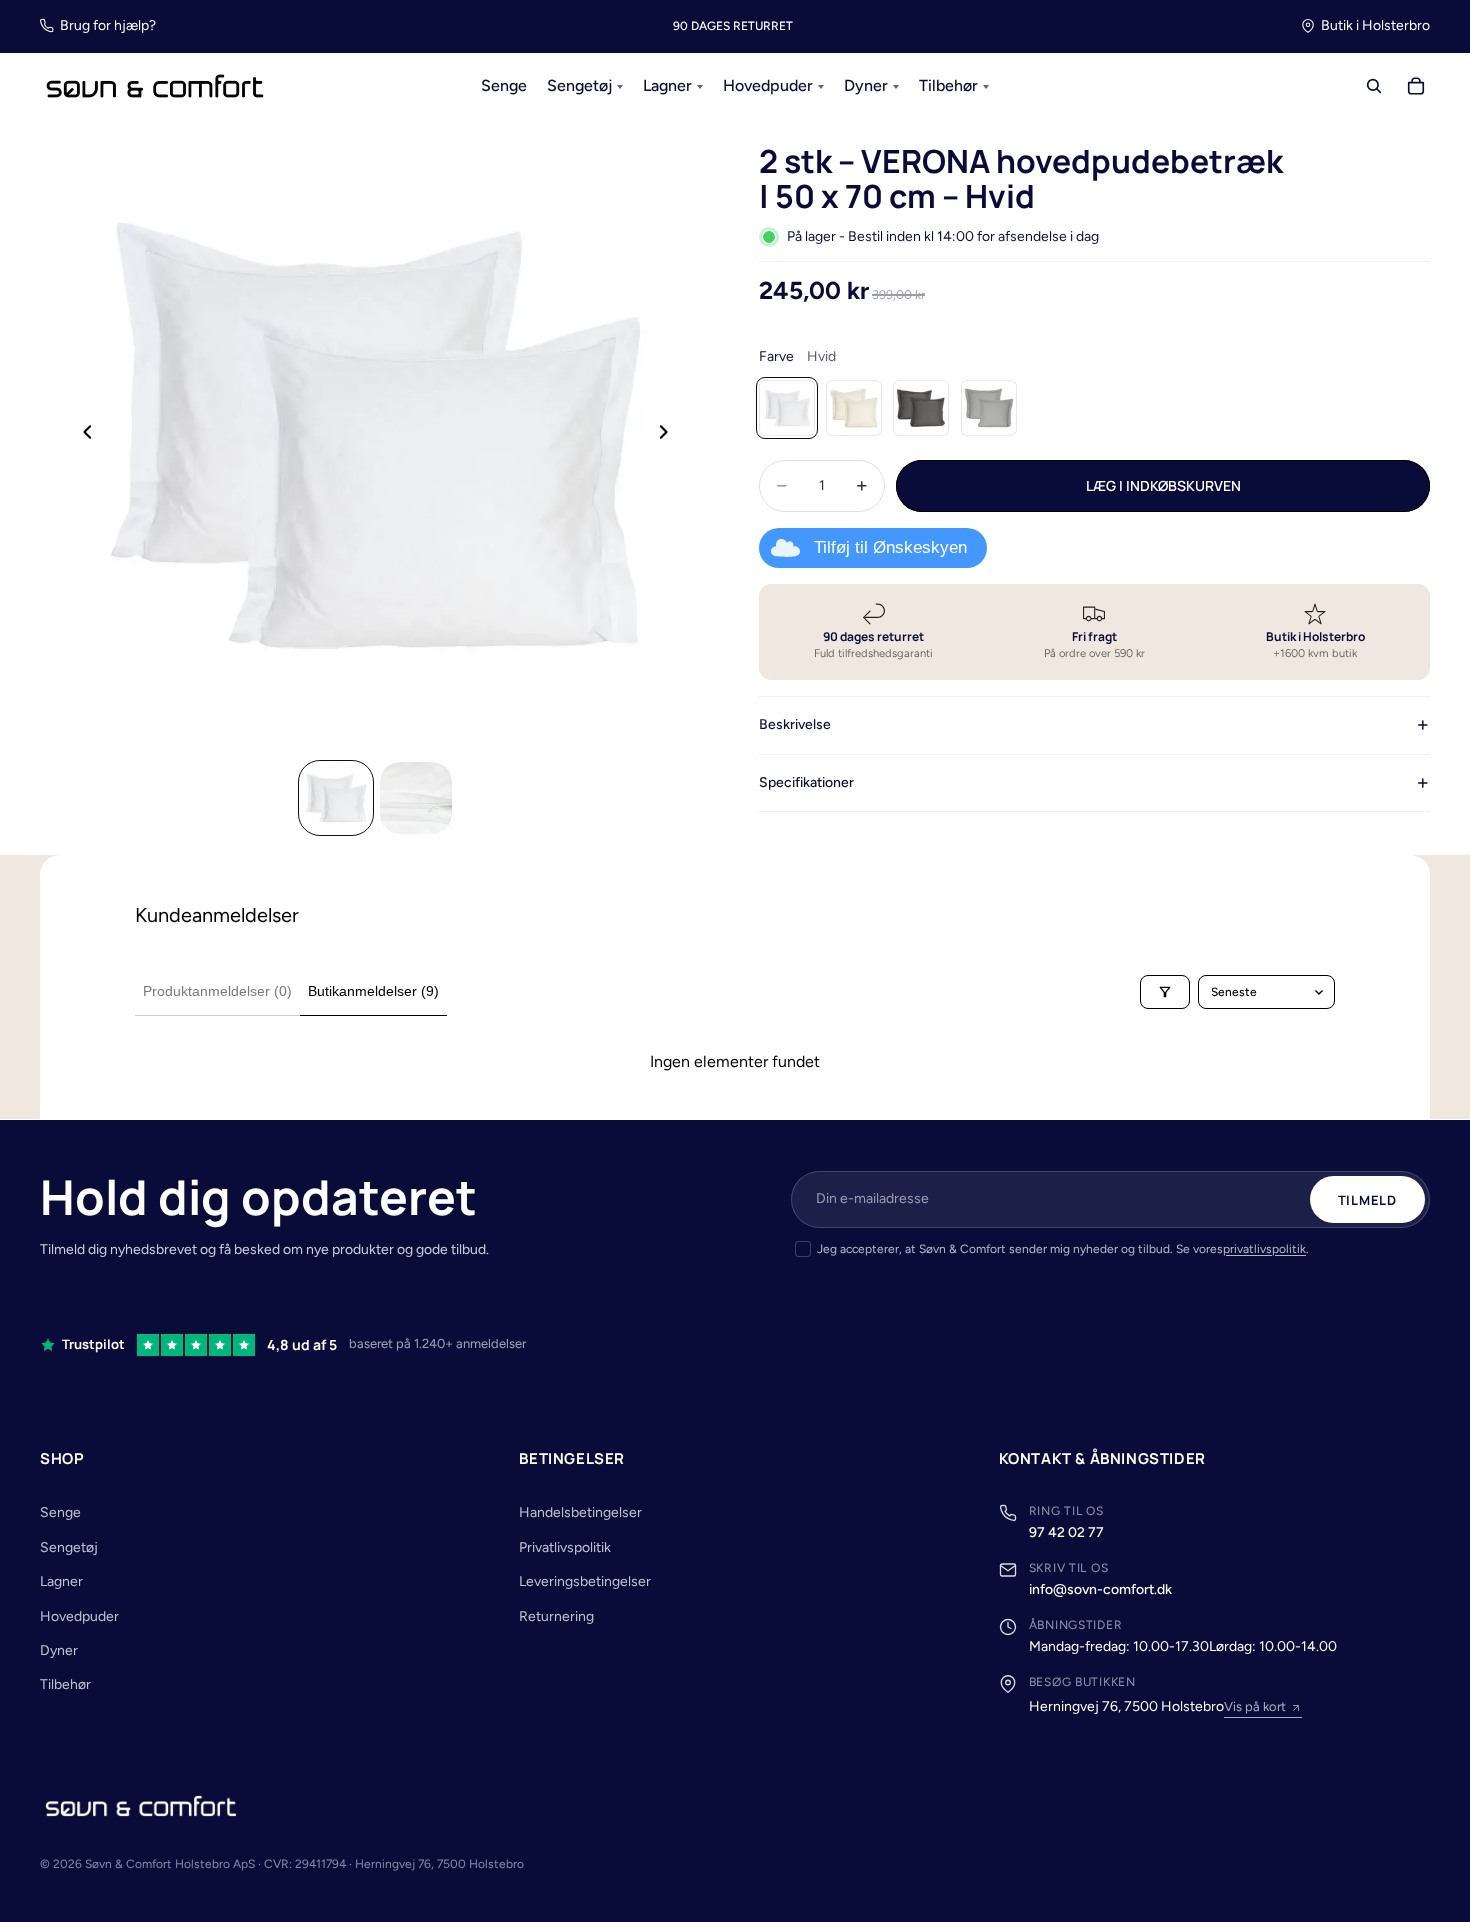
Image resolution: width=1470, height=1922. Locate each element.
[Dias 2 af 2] (416, 798)
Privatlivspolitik (565, 1547)
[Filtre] (1165, 992)
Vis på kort (1255, 1706)
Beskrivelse (795, 724)
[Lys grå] (989, 408)
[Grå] (921, 408)
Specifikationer (806, 781)
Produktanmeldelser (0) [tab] (217, 991)
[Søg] (1374, 87)
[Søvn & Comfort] (141, 1806)
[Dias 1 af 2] (336, 798)
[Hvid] (787, 408)
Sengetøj (69, 1547)
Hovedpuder (79, 1616)
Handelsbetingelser (580, 1512)
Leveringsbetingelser (585, 1581)
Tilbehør (65, 1684)
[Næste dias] (669, 435)
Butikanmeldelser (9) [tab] (373, 991)
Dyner (59, 1650)
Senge (60, 1512)
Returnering (556, 1616)
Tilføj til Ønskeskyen (890, 547)
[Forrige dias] (82, 435)
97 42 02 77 (1066, 1532)
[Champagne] (854, 408)
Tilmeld (1367, 1200)
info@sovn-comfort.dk (1100, 1589)
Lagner (61, 1581)
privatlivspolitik (1264, 1249)
